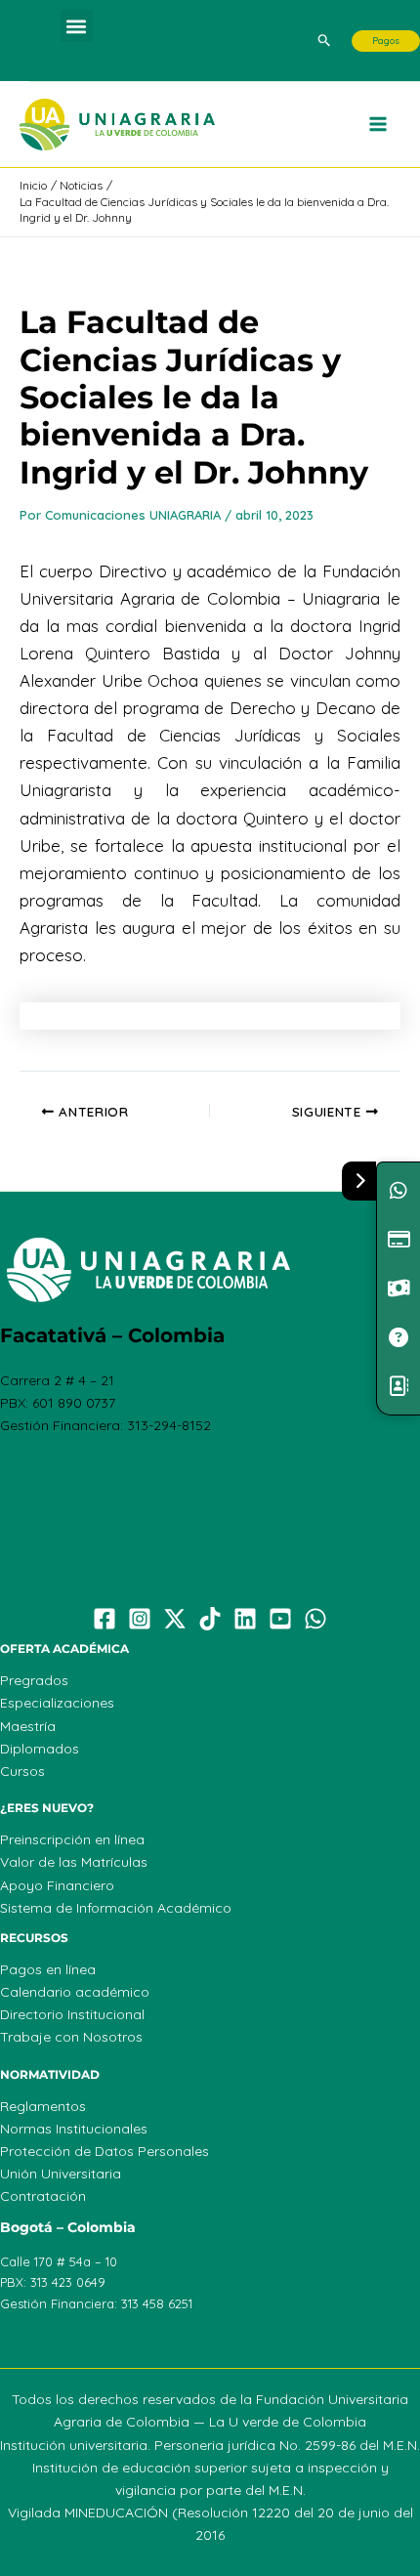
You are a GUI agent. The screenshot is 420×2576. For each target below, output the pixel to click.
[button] (77, 26)
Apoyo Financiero (57, 1885)
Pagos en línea (48, 1969)
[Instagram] (140, 1619)
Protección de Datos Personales (105, 2151)
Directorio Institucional (72, 2014)
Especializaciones (57, 1703)
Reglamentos (43, 2106)
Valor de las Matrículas (74, 1862)
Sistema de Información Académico (116, 1908)
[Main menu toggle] (379, 125)
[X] (175, 1619)
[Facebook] (105, 1619)
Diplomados (40, 1749)
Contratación (43, 2196)
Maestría (28, 1726)
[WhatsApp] (315, 1619)
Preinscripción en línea (72, 1839)
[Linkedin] (245, 1619)
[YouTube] (280, 1619)
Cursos (22, 1771)
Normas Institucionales (74, 2129)
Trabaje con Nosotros (71, 2037)
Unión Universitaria (61, 2174)
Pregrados (34, 1680)
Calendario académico (75, 1992)
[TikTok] (210, 1619)
